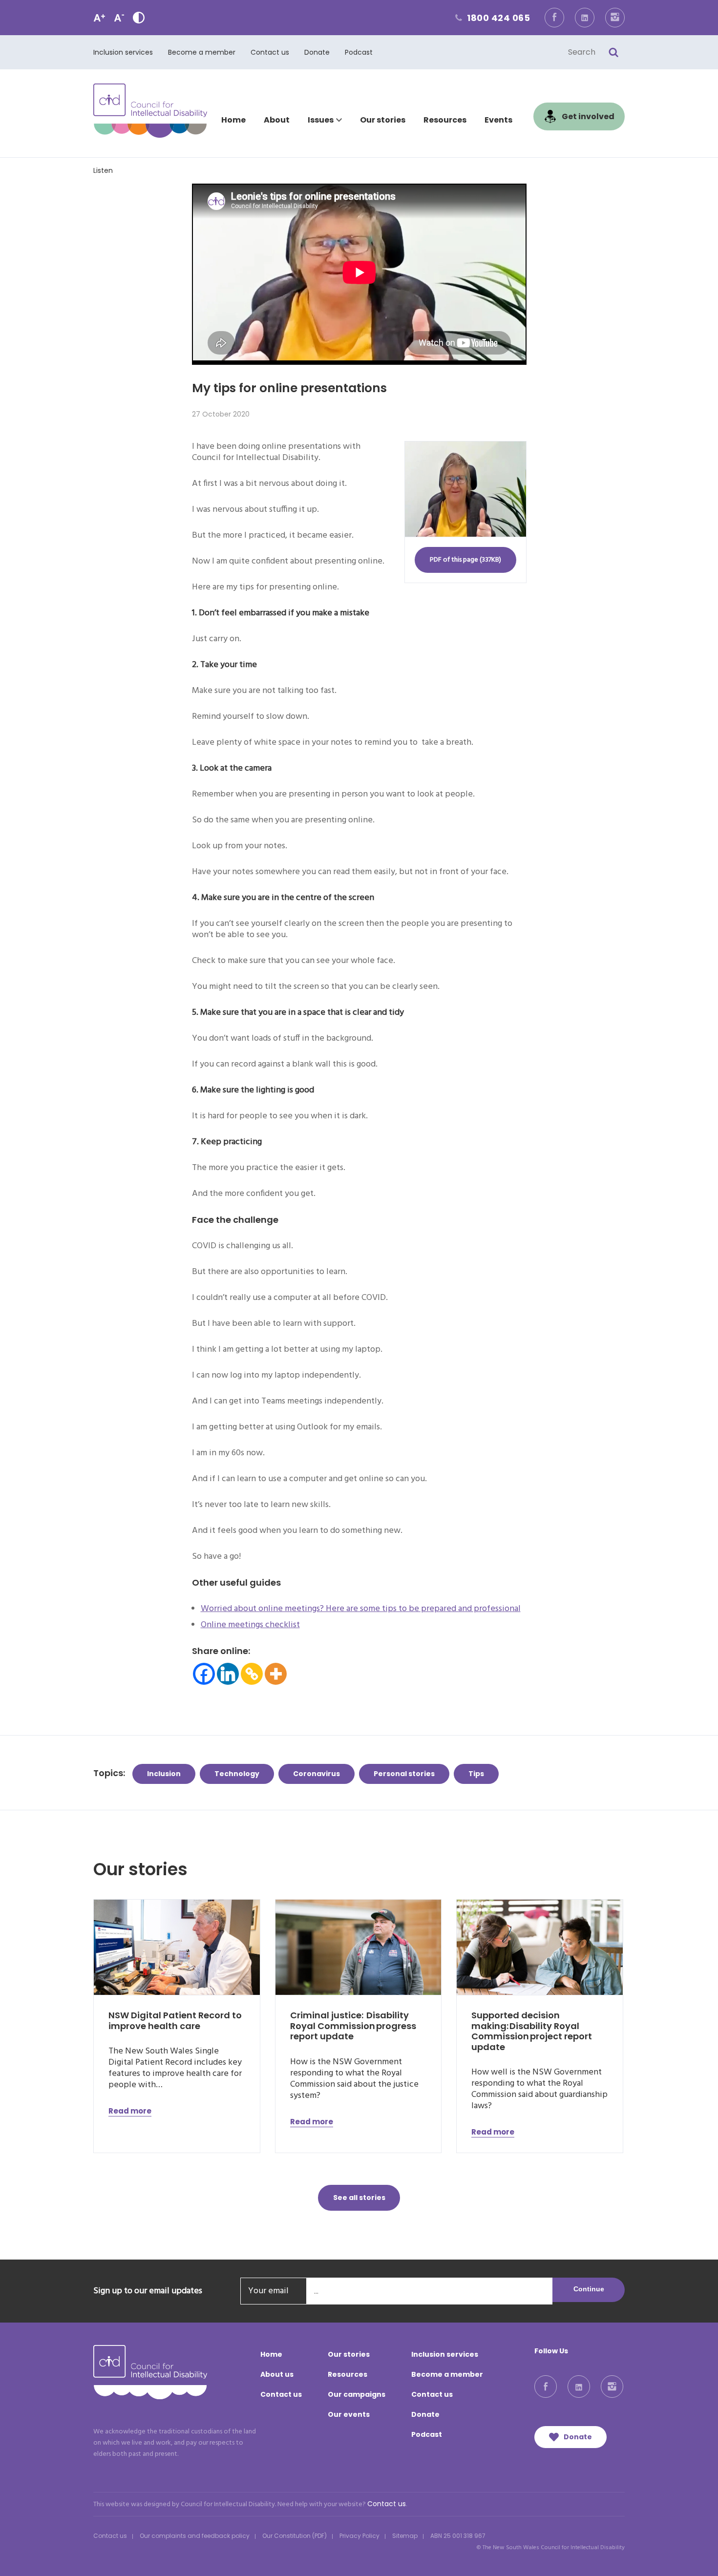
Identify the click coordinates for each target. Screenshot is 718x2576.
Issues (321, 120)
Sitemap (405, 2536)
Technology (237, 1774)
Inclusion (164, 1774)
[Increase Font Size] (99, 18)
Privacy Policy (359, 2536)
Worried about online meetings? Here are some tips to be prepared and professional (361, 1609)
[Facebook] (204, 1674)
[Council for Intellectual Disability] (150, 111)
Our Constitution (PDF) (295, 2536)
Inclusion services (123, 52)
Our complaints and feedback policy (195, 2536)
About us (277, 2374)
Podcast (359, 52)
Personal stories (404, 1774)
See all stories (359, 2198)
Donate (317, 52)
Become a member (202, 52)
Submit (613, 52)
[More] (276, 1674)
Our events (349, 2414)
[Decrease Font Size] (119, 18)
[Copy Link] (252, 1674)
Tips (476, 1774)
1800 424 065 (491, 18)
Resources (445, 120)
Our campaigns (357, 2394)
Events (498, 120)
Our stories (383, 120)
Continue (589, 2289)
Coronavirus (317, 1774)
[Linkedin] (228, 1674)
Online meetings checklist (250, 1625)
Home (233, 120)
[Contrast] (139, 18)
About (277, 120)
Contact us (270, 52)
